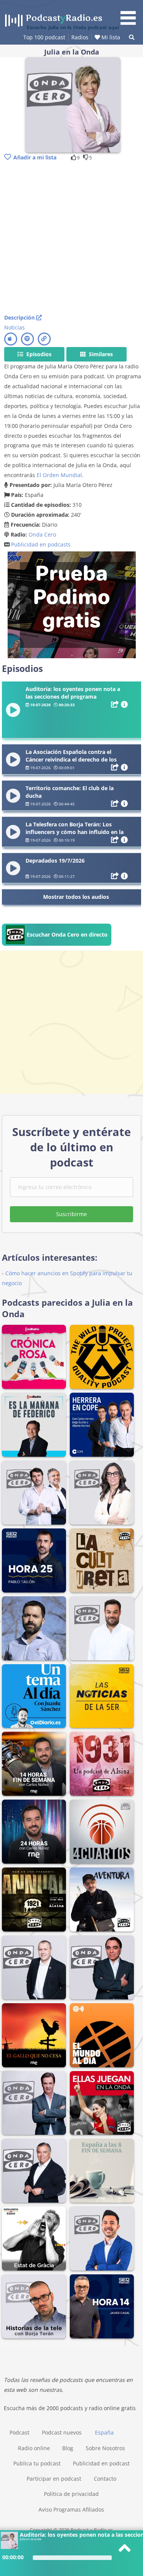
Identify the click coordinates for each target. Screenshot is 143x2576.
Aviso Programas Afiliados (71, 2509)
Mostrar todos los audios (76, 897)
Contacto (105, 2479)
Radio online (34, 2448)
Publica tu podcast (37, 2463)
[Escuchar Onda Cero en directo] (57, 944)
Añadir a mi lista (35, 157)
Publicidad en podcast (101, 2463)
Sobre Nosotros (105, 2448)
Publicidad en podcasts (41, 544)
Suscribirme (71, 1214)
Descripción (20, 317)
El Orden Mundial (59, 475)
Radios (80, 37)
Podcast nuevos (62, 2432)
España (104, 2432)
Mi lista (110, 37)
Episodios (38, 354)
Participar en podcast (54, 2479)
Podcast (19, 2432)
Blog (68, 2448)
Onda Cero (42, 534)
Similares (100, 354)
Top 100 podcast (44, 37)
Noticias (14, 327)
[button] (131, 14)
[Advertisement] (71, 238)
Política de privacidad (71, 2494)
